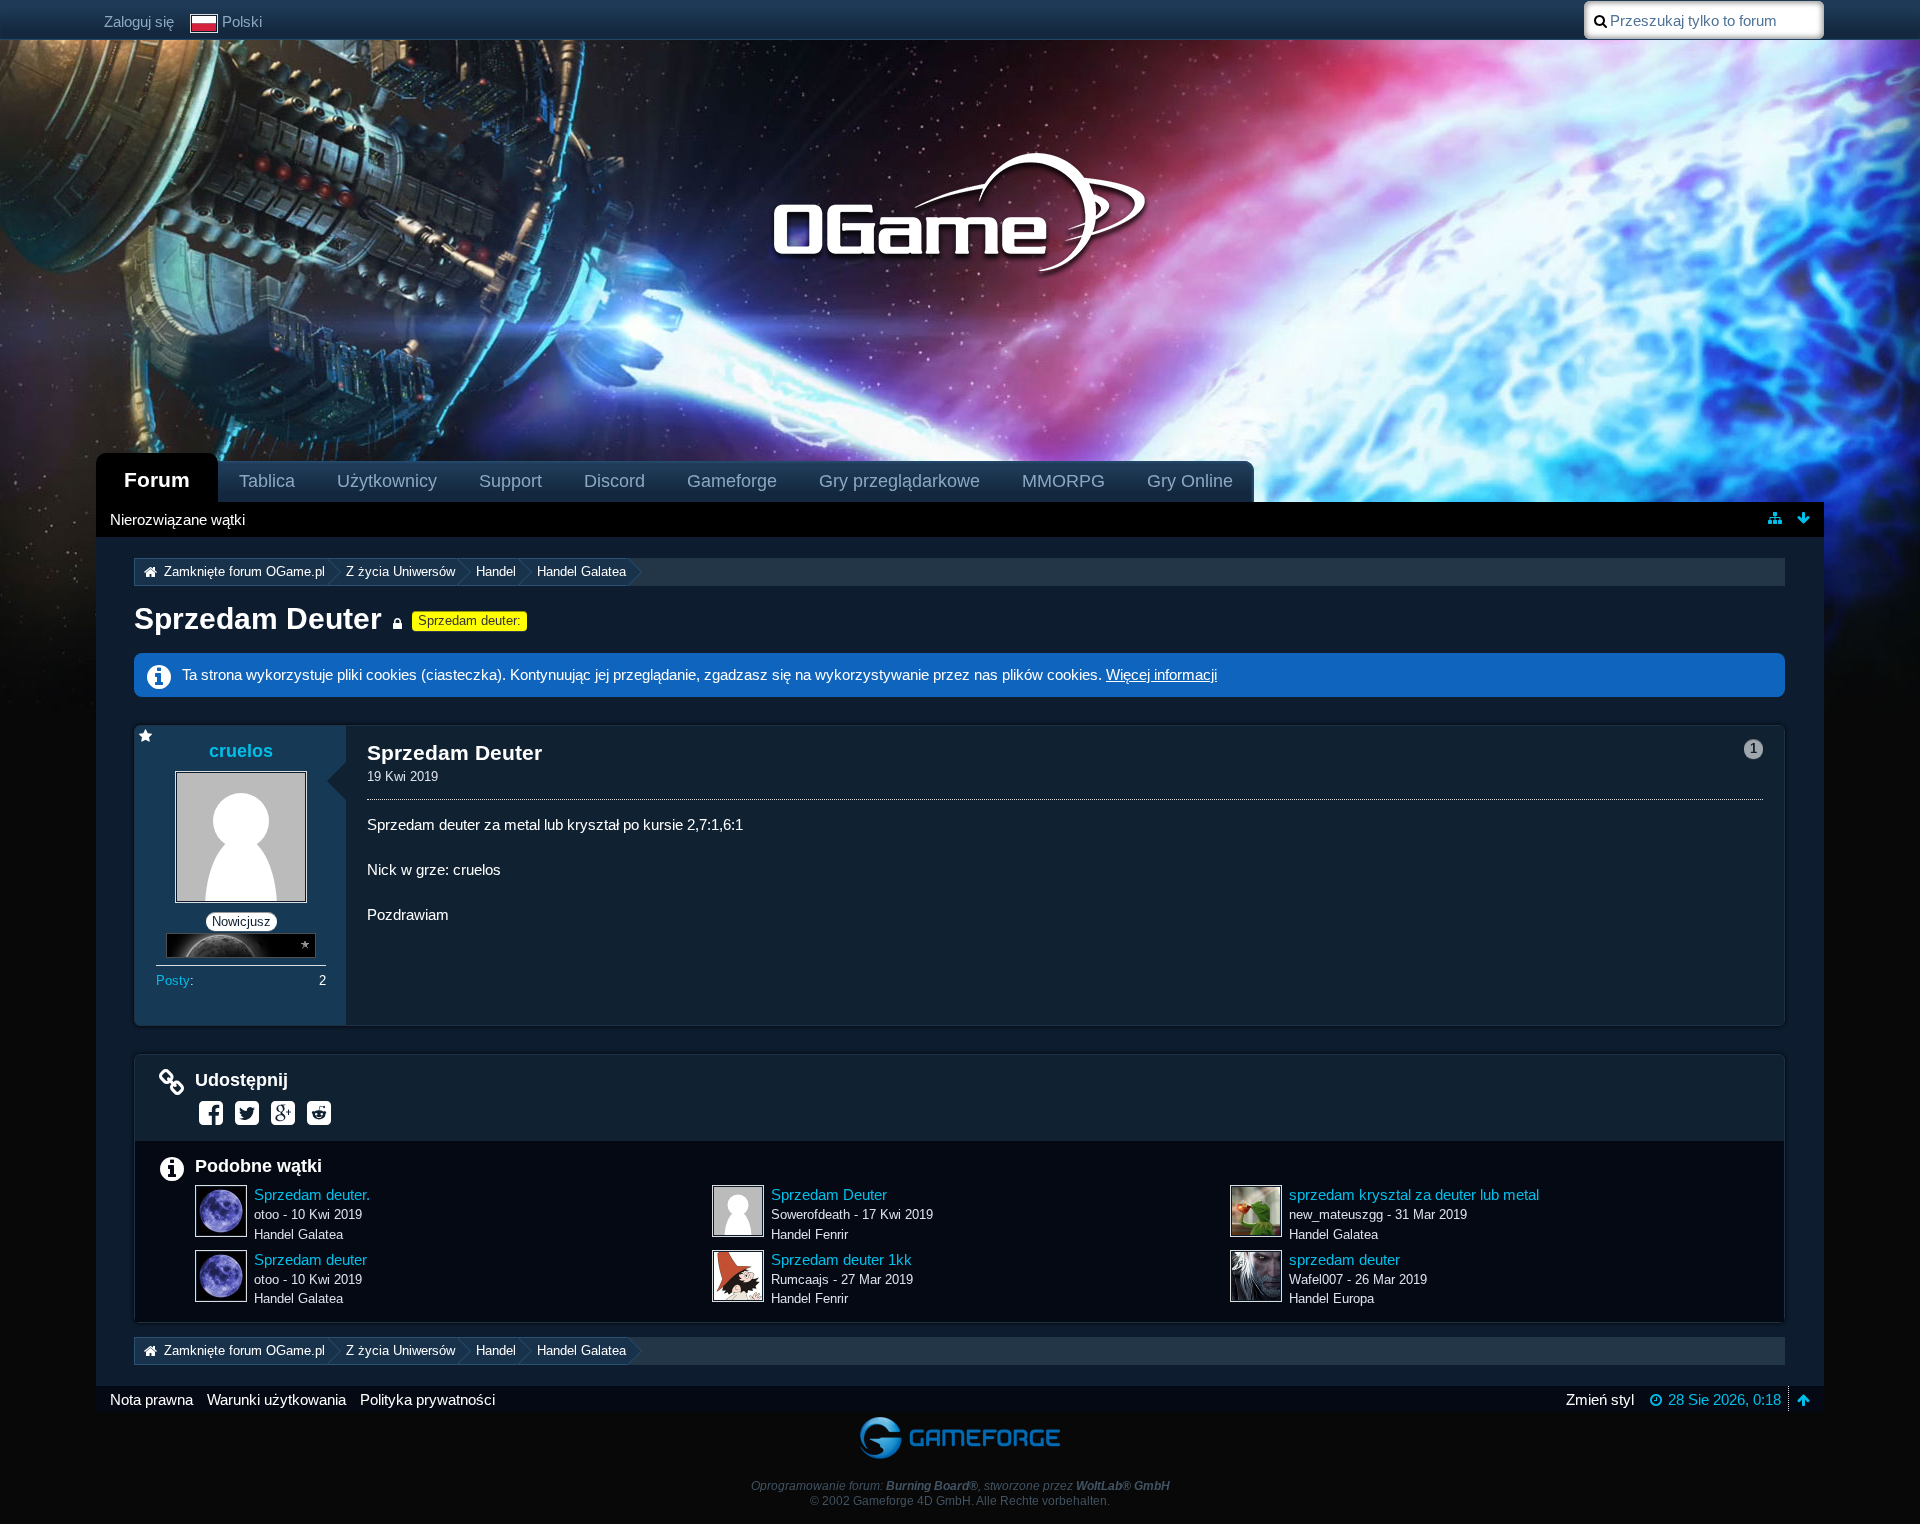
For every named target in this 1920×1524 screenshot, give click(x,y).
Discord (614, 481)
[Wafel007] (1256, 1276)
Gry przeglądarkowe (899, 481)
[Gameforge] (960, 1421)
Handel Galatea (298, 1234)
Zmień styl (1600, 1399)
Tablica (267, 481)
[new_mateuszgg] (1256, 1211)
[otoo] (221, 1211)
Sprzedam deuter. (312, 1194)
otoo (266, 1214)
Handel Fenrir (809, 1234)
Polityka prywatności (427, 1399)
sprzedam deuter (1344, 1259)
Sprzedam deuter (310, 1259)
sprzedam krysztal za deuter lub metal (1414, 1194)
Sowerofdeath (810, 1214)
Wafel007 (1316, 1279)
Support (510, 481)
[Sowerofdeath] (738, 1211)
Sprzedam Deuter (258, 618)
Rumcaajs (800, 1279)
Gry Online (1190, 481)
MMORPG (1063, 481)
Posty (173, 980)
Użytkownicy (387, 481)
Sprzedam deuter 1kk (841, 1259)
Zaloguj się (139, 21)
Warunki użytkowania (276, 1399)
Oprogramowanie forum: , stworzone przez (960, 1486)
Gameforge (732, 481)
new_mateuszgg (1336, 1214)
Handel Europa (1331, 1298)
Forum (157, 479)
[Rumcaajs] (738, 1276)
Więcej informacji (1161, 674)
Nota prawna (151, 1399)
